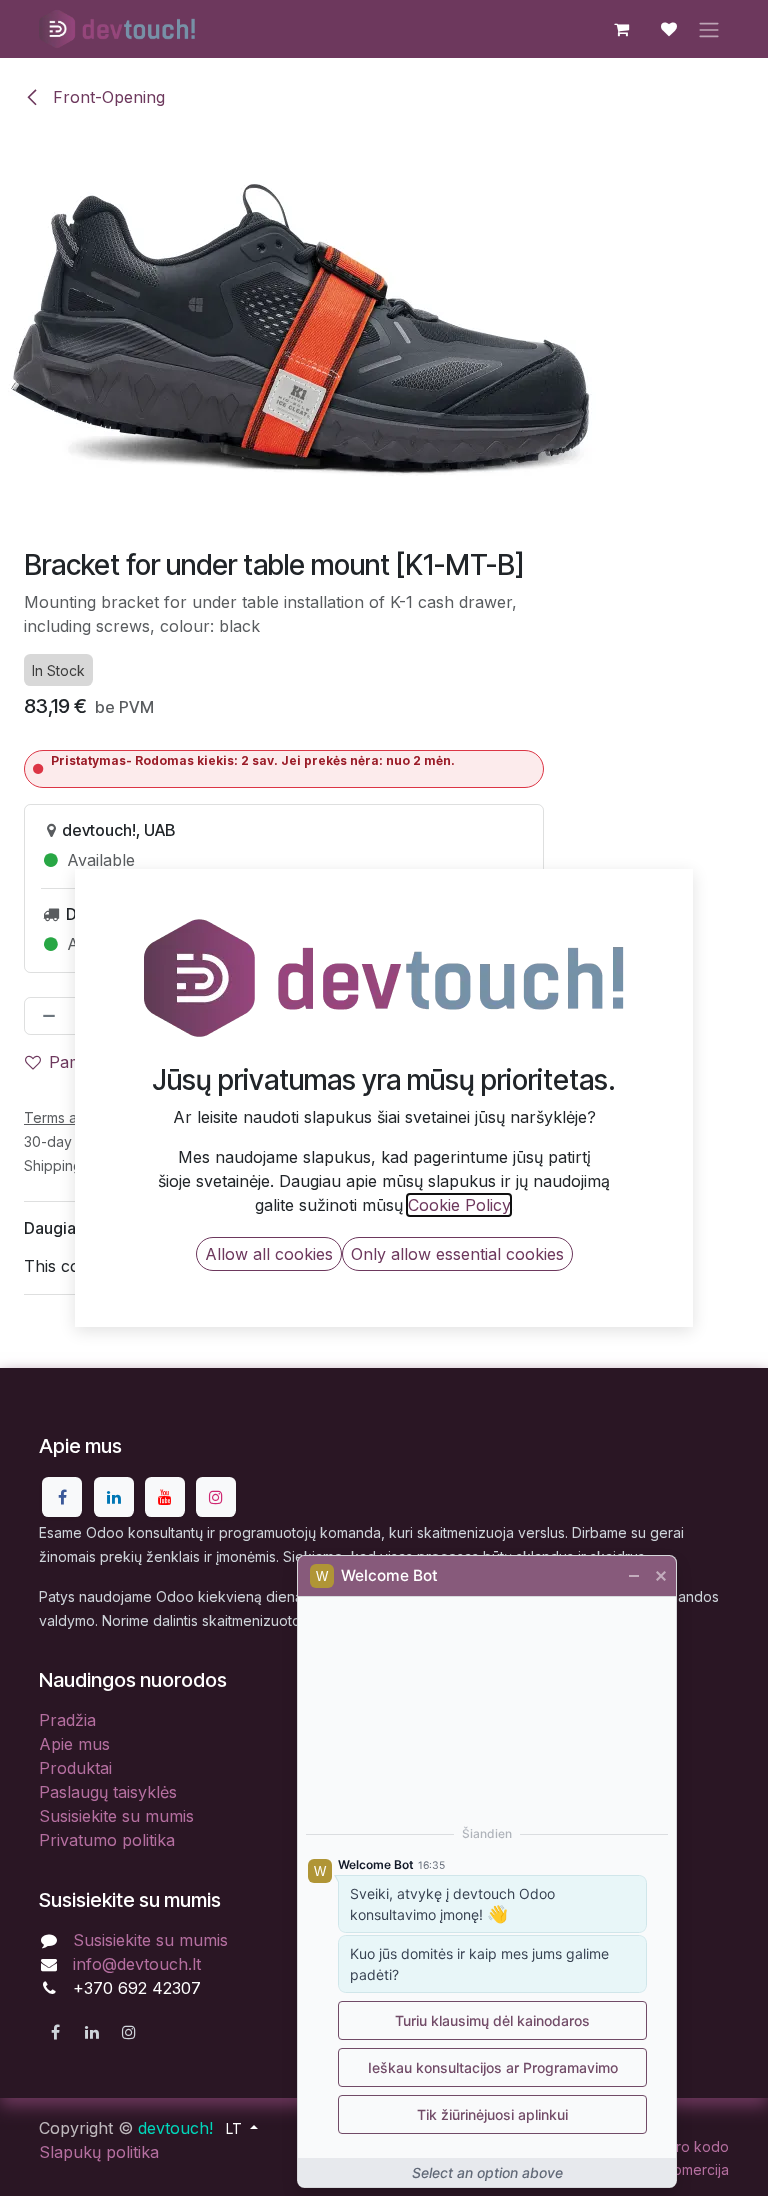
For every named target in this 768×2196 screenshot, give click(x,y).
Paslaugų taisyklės (108, 1792)
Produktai (75, 1768)
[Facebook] (62, 1497)
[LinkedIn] (114, 1497)
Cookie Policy (459, 1205)
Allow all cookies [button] (269, 1254)
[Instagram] (216, 1497)
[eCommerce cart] (621, 29)
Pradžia (67, 1720)
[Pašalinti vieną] (45, 1016)
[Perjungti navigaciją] (709, 29)
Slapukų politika (99, 2152)
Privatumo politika (107, 1840)
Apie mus (74, 1744)
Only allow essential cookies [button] (457, 1254)
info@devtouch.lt (137, 1964)
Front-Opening (106, 97)
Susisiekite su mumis (116, 1816)
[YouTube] (165, 1497)
